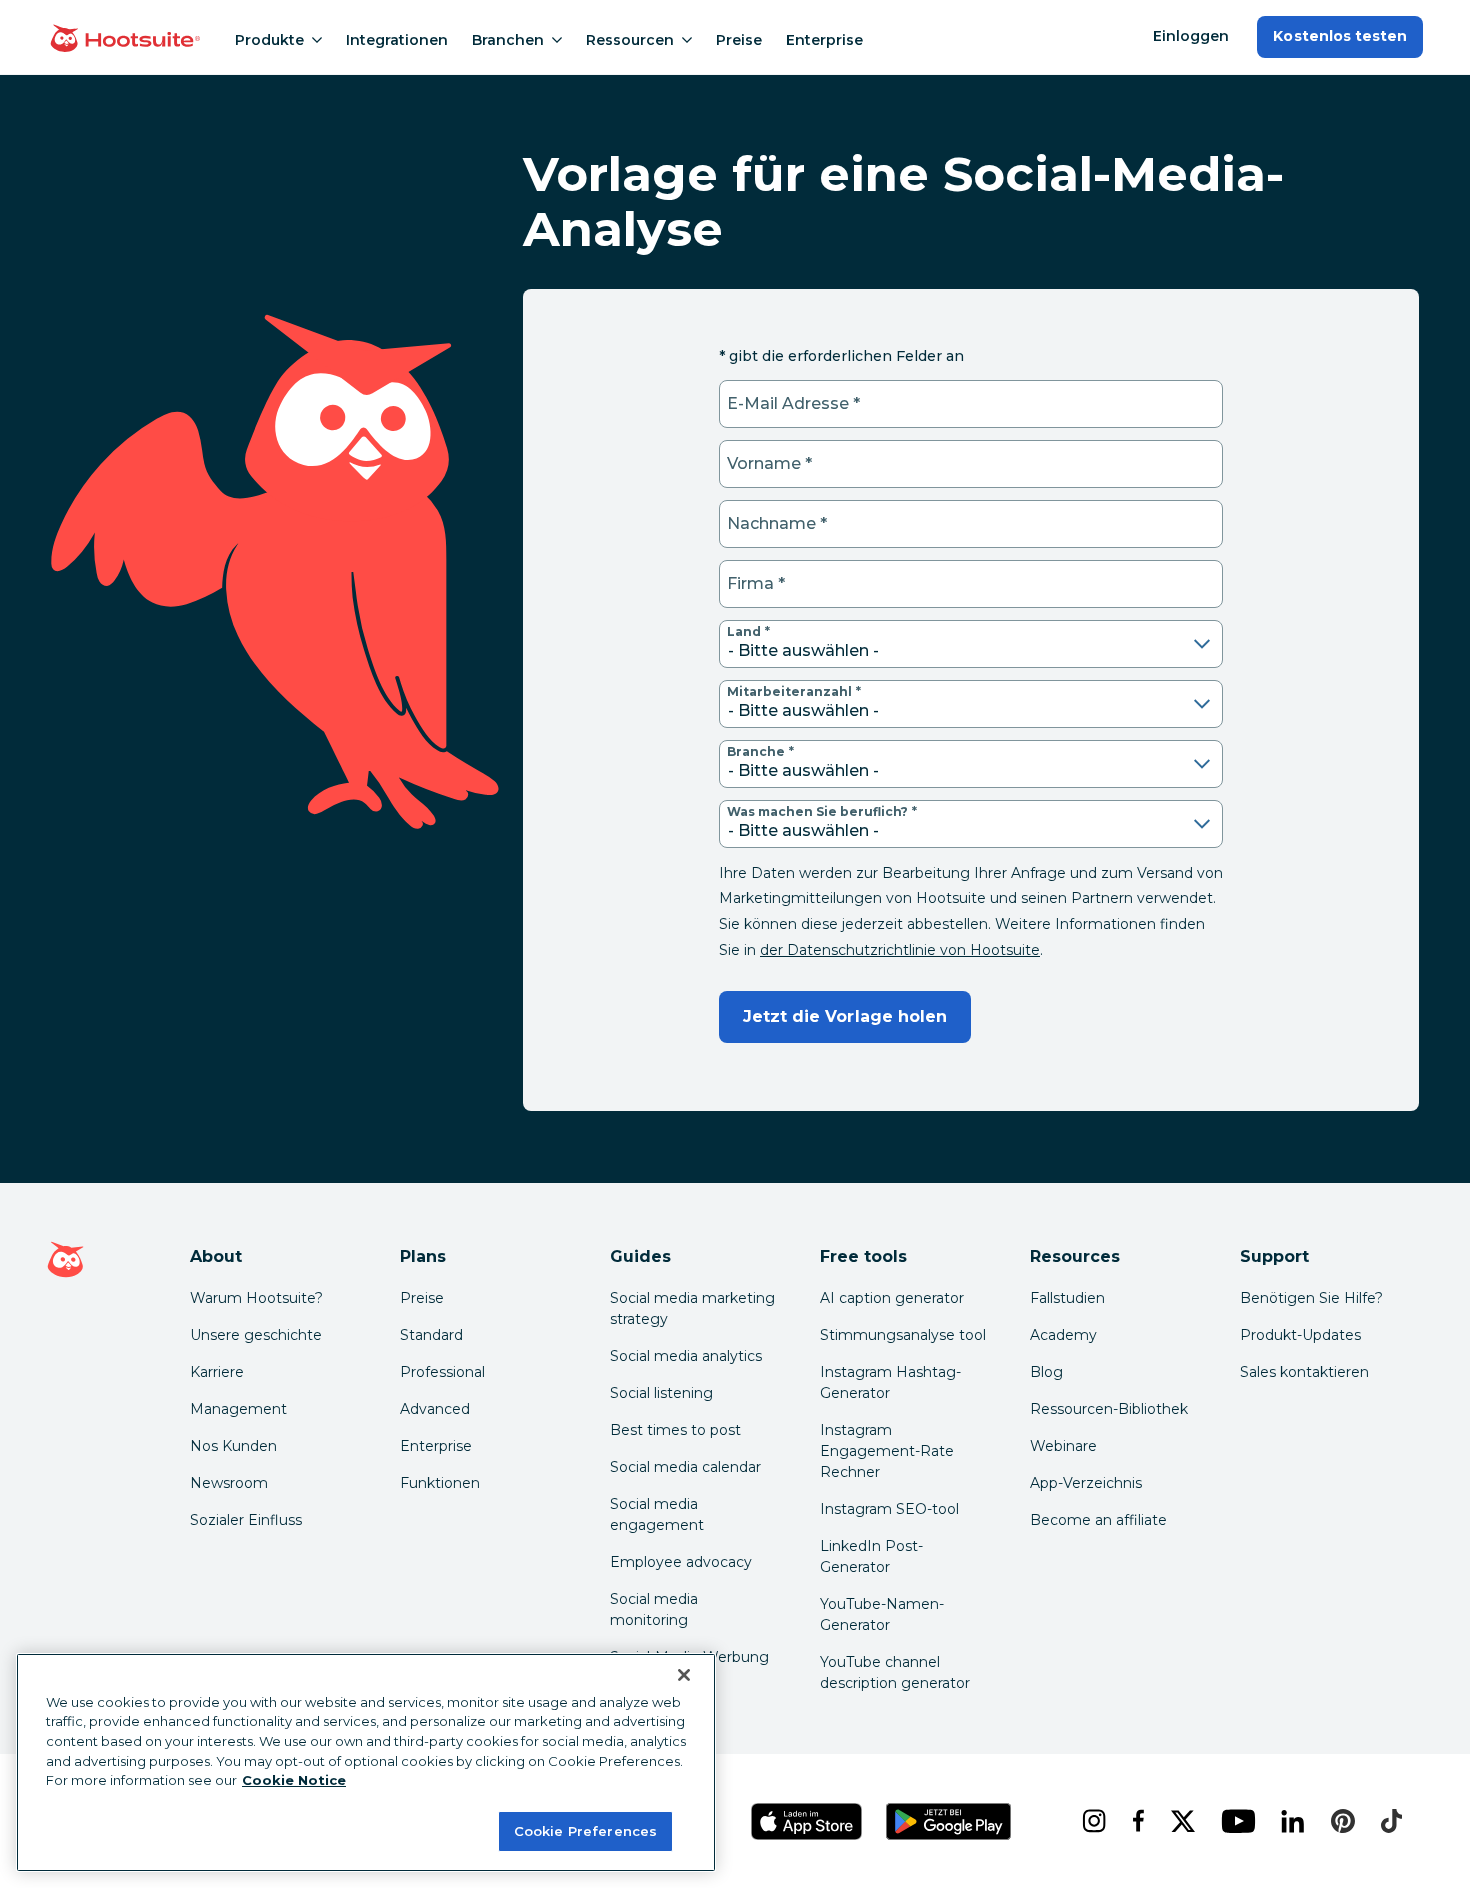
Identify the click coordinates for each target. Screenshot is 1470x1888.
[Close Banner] (684, 1675)
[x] (1180, 1821)
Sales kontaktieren (1304, 1372)
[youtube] (1235, 1821)
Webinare (1063, 1446)
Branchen (508, 40)
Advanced (435, 1409)
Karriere (217, 1372)
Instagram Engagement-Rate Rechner (887, 1451)
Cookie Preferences (585, 1830)
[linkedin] (1290, 1821)
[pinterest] (1340, 1821)
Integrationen (397, 40)
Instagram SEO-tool (889, 1509)
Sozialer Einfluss (246, 1520)
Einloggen (1191, 36)
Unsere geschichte (256, 1335)
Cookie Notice (294, 1780)
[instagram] (1091, 1821)
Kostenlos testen (1340, 36)
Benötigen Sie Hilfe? (1311, 1298)
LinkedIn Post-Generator (871, 1556)
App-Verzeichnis (1086, 1483)
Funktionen (440, 1483)
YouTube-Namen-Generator (882, 1614)
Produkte (269, 40)
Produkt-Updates (1300, 1335)
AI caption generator (892, 1298)
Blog (1046, 1372)
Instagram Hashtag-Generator (890, 1382)
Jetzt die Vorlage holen (845, 1016)
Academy (1063, 1335)
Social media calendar (685, 1467)
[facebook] (1135, 1821)
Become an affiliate (1098, 1520)
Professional (442, 1372)
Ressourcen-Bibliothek (1109, 1409)
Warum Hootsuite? (256, 1298)
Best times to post (675, 1430)
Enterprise (824, 40)
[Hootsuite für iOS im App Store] (807, 1821)
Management (238, 1409)
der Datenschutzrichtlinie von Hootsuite (900, 950)
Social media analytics (686, 1356)
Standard (431, 1335)
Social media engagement (657, 1514)
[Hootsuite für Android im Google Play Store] (949, 1821)
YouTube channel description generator (895, 1672)
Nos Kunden (233, 1446)
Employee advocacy (681, 1562)
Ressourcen (630, 40)
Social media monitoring (654, 1609)
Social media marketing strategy (692, 1308)
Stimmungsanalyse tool (903, 1335)
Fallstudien (1067, 1298)
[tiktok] (1388, 1821)
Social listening (661, 1393)
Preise (739, 40)
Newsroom (229, 1483)
